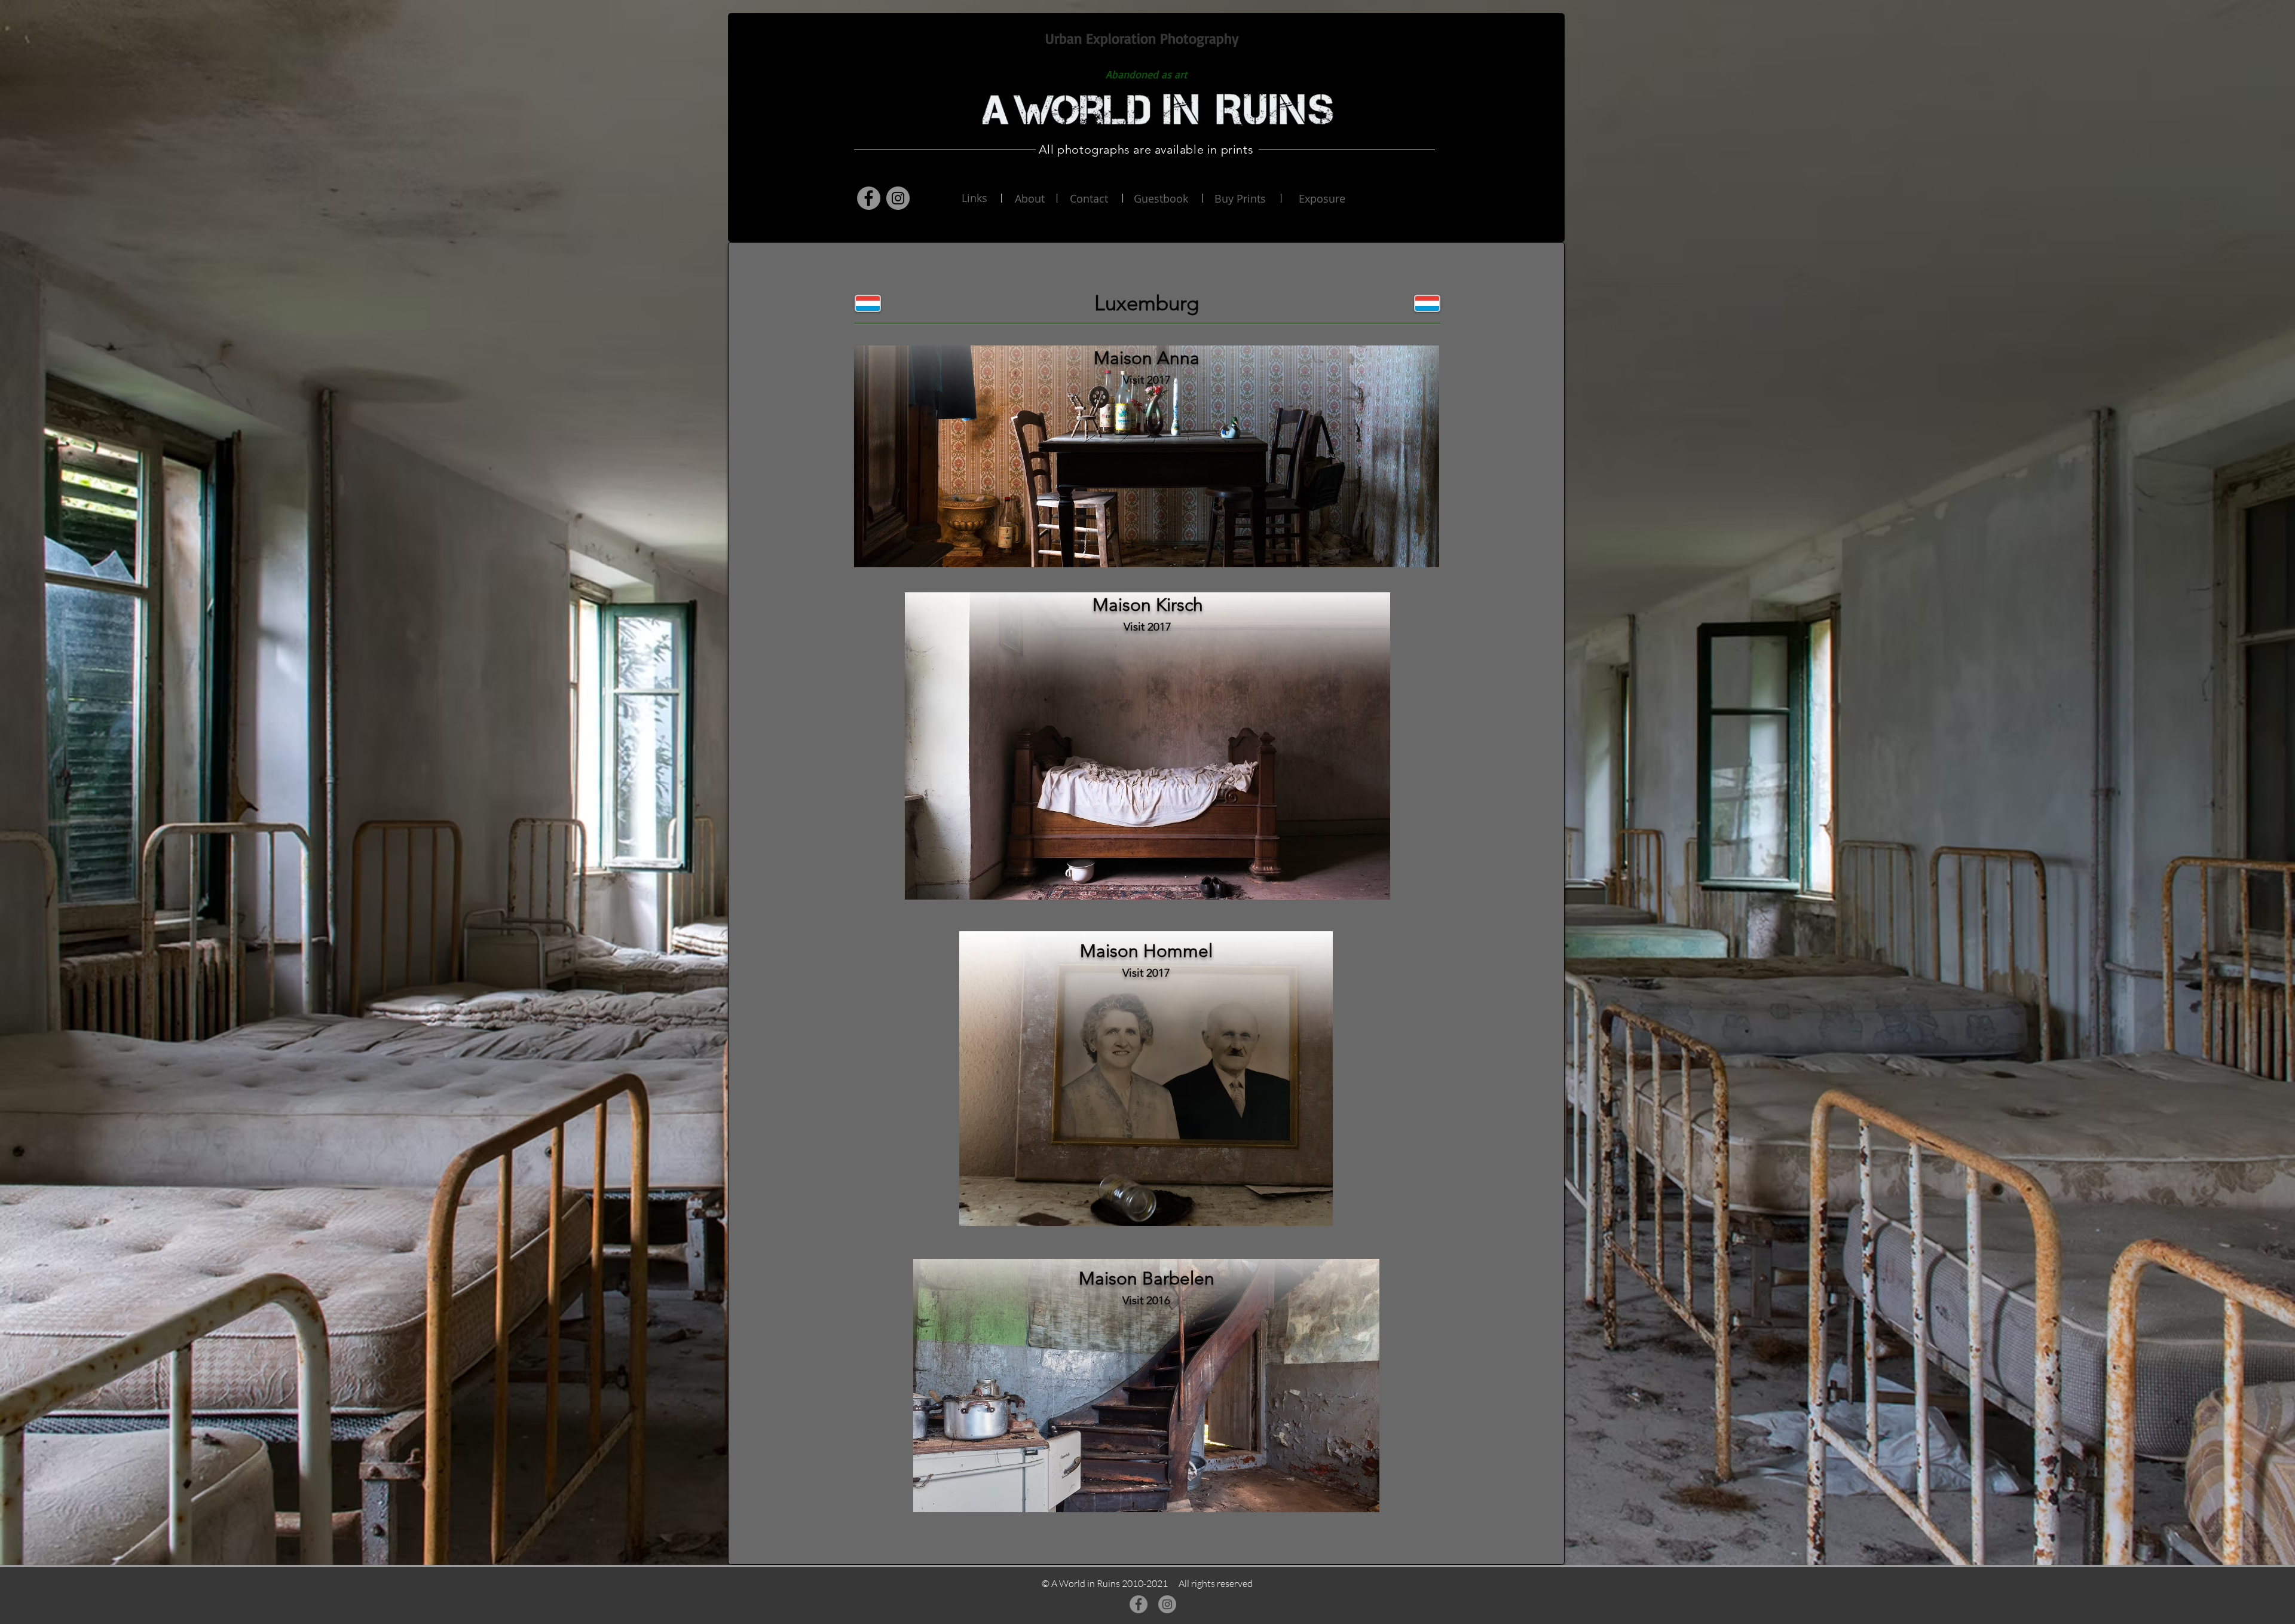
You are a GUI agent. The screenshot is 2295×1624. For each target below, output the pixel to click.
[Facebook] (869, 198)
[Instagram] (898, 198)
